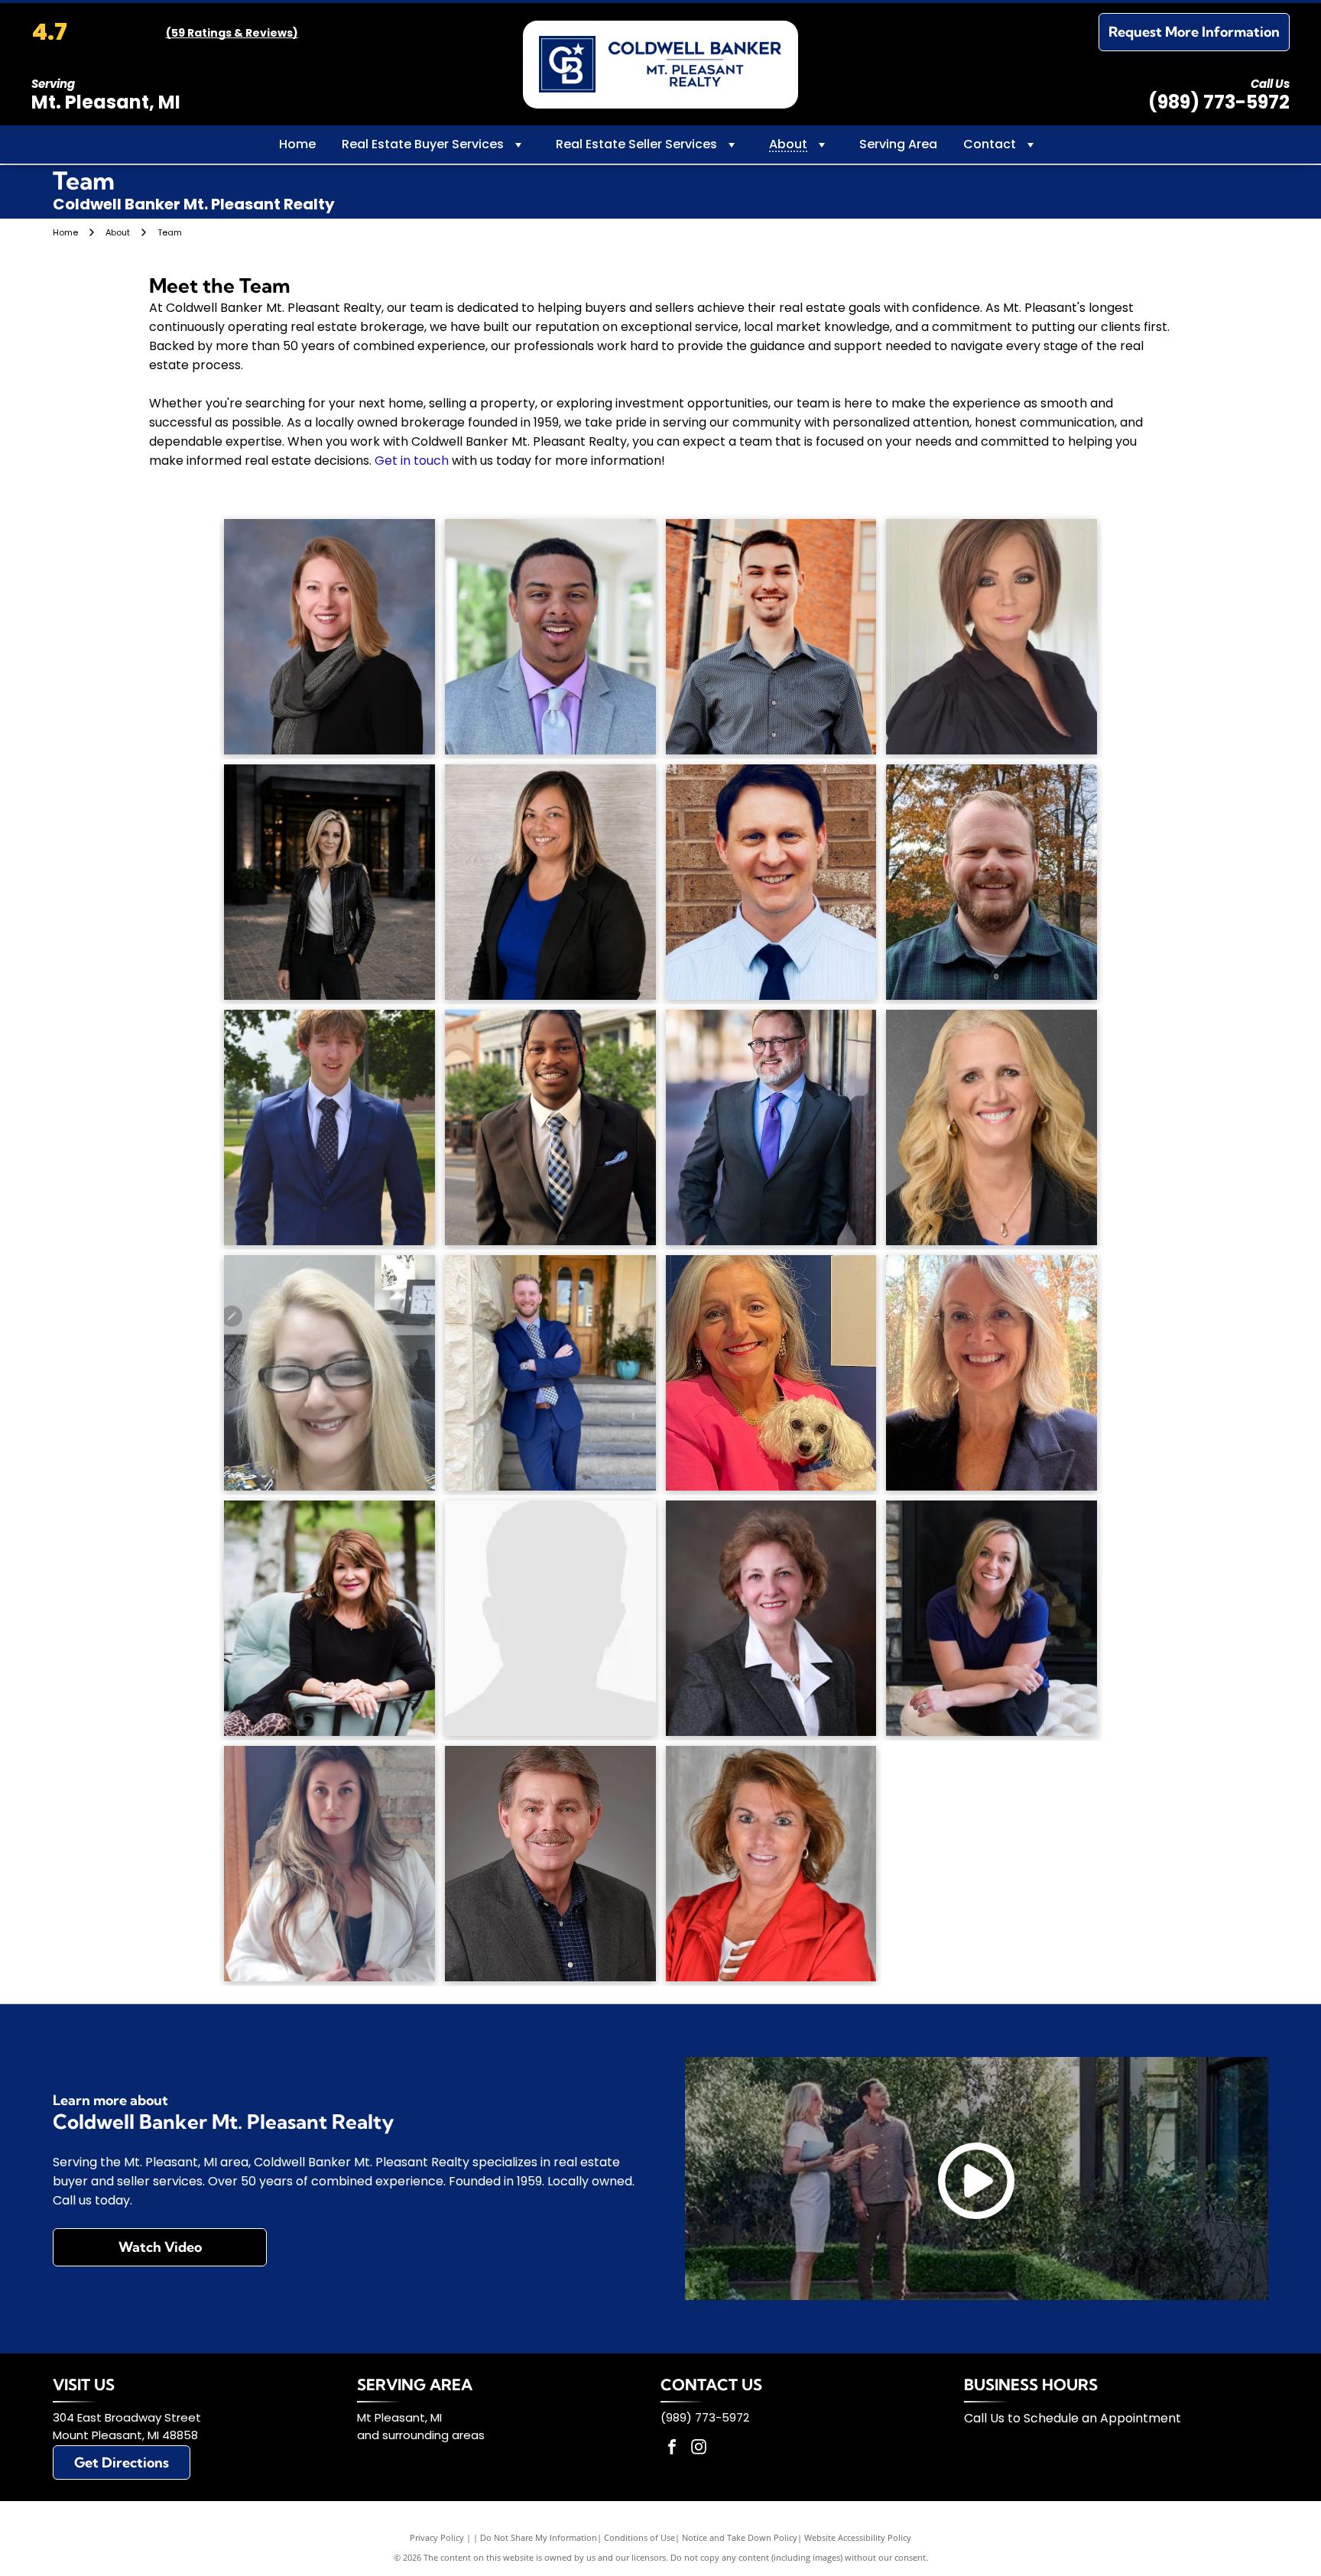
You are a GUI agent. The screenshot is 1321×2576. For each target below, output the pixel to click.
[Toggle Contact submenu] (1031, 144)
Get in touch (412, 461)
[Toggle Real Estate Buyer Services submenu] (518, 144)
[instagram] (699, 2449)
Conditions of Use (639, 2537)
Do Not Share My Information (539, 2537)
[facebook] (672, 2449)
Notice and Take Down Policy (740, 2537)
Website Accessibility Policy (858, 2537)
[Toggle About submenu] (822, 144)
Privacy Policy (437, 2537)
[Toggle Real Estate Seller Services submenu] (732, 144)
